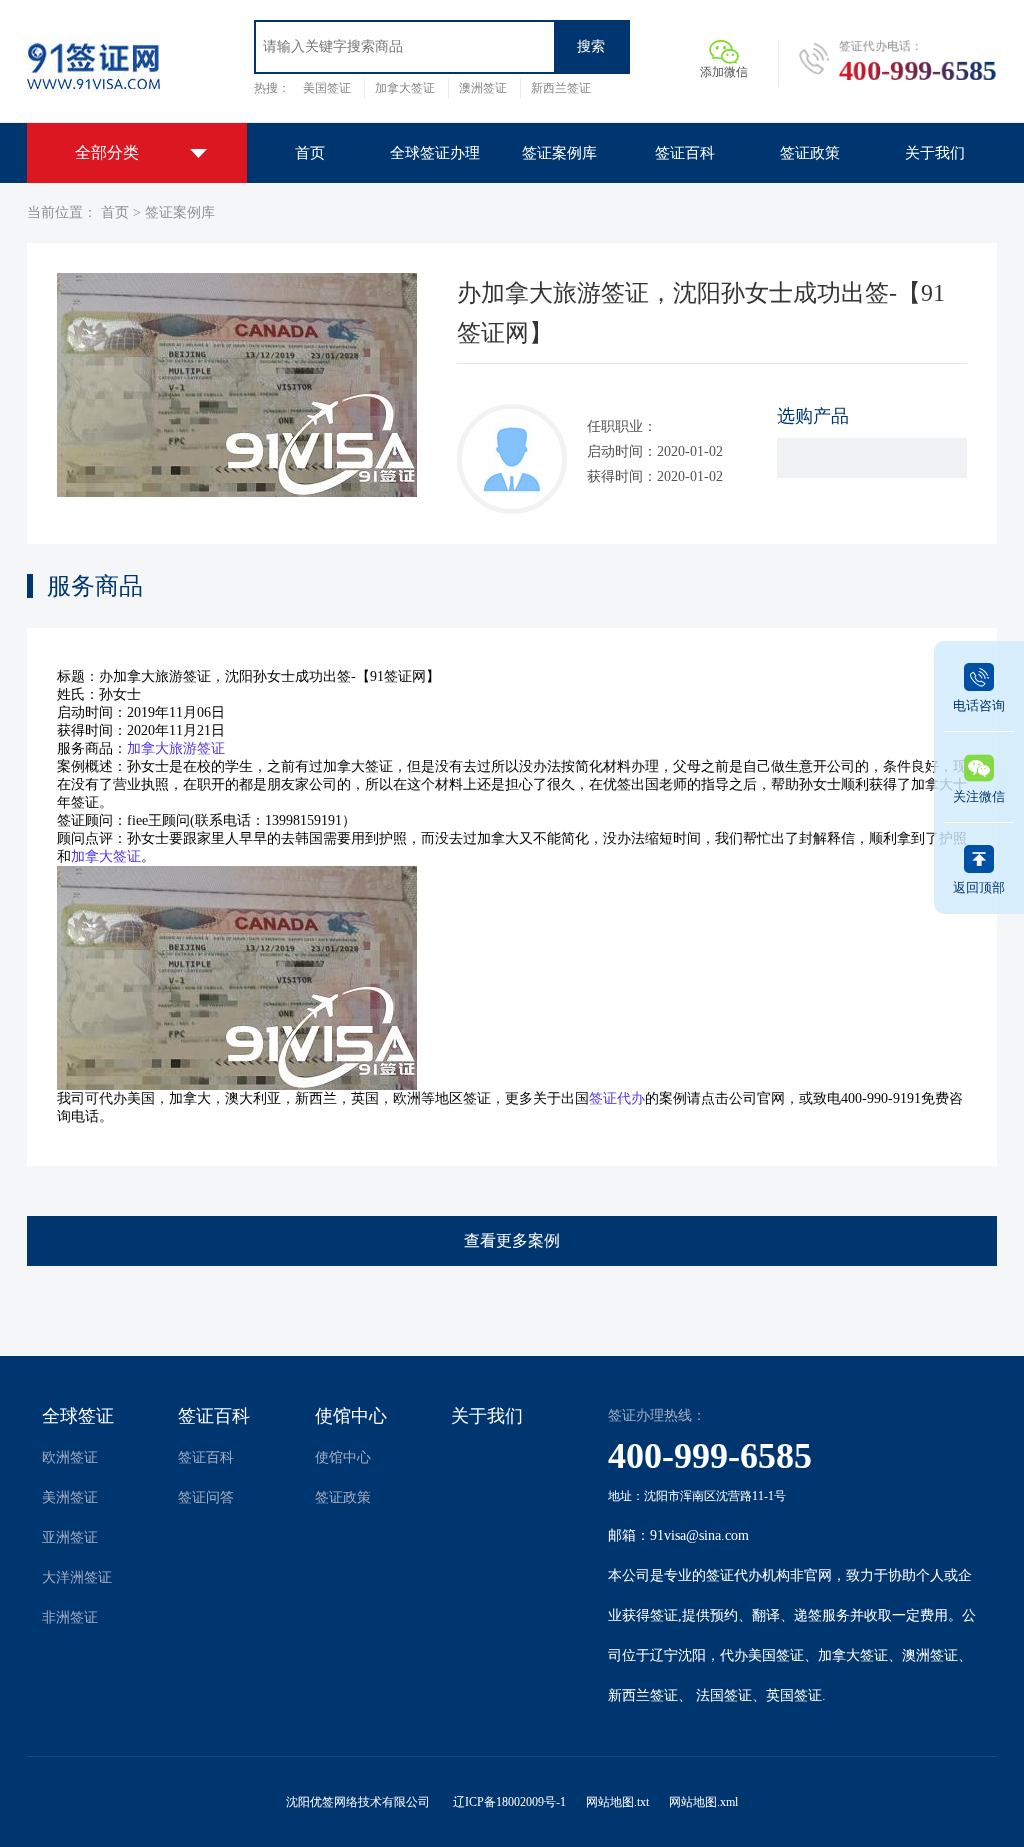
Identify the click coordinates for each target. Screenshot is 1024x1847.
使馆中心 (351, 1416)
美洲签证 (70, 1497)
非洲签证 (70, 1617)
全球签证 (78, 1416)
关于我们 (487, 1416)
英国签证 (794, 1695)
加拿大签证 (405, 88)
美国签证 (327, 88)
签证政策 (343, 1497)
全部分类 (107, 152)
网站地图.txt (617, 1802)
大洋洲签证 (77, 1577)
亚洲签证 (70, 1537)
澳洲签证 (483, 88)
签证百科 (214, 1416)
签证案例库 (180, 212)
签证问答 (206, 1497)
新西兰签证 (561, 88)
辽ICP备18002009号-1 (509, 1802)
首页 (115, 212)
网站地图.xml (703, 1802)
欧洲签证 (70, 1457)
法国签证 (724, 1695)
